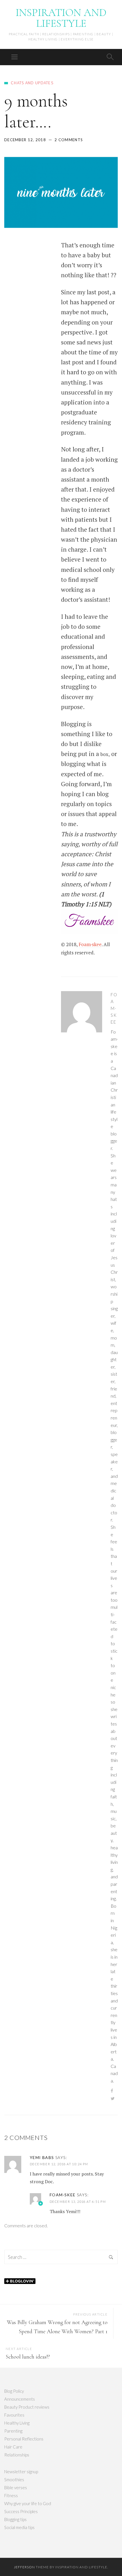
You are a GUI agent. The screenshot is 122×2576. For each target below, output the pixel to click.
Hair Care (13, 2447)
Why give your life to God (28, 2503)
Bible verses (16, 2487)
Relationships (17, 2455)
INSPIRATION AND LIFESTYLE (61, 18)
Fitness (11, 2495)
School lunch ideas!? (28, 2357)
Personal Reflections (24, 2439)
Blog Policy (14, 2391)
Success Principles (21, 2511)
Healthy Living (17, 2423)
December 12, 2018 (25, 140)
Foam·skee (90, 944)
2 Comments (69, 140)
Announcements (20, 2399)
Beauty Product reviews (27, 2407)
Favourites (14, 2415)
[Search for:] (61, 2257)
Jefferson (24, 2567)
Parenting (13, 2431)
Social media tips (19, 2527)
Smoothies (14, 2480)
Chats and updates (32, 83)
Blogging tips (15, 2519)
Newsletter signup (21, 2472)
